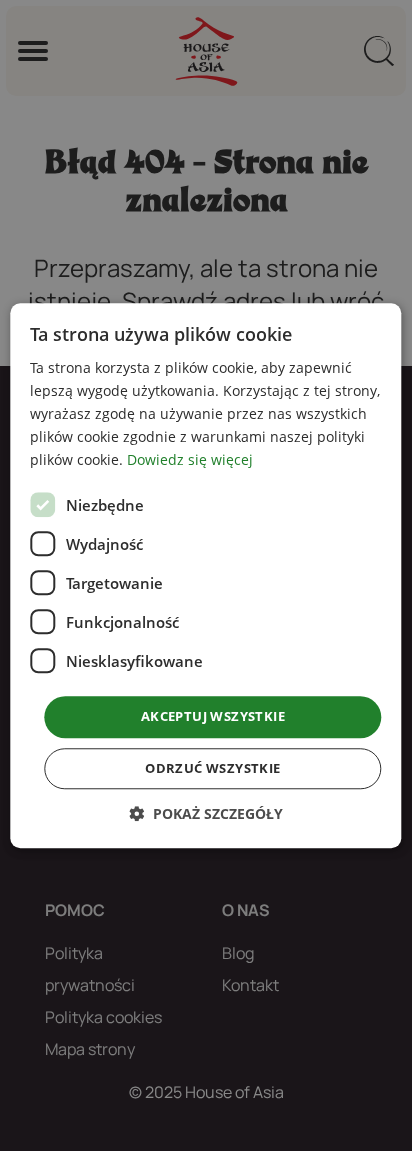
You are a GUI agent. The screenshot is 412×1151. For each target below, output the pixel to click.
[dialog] (205, 575)
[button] (206, 813)
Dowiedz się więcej (190, 460)
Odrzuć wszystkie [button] (212, 768)
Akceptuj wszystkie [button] (213, 717)
